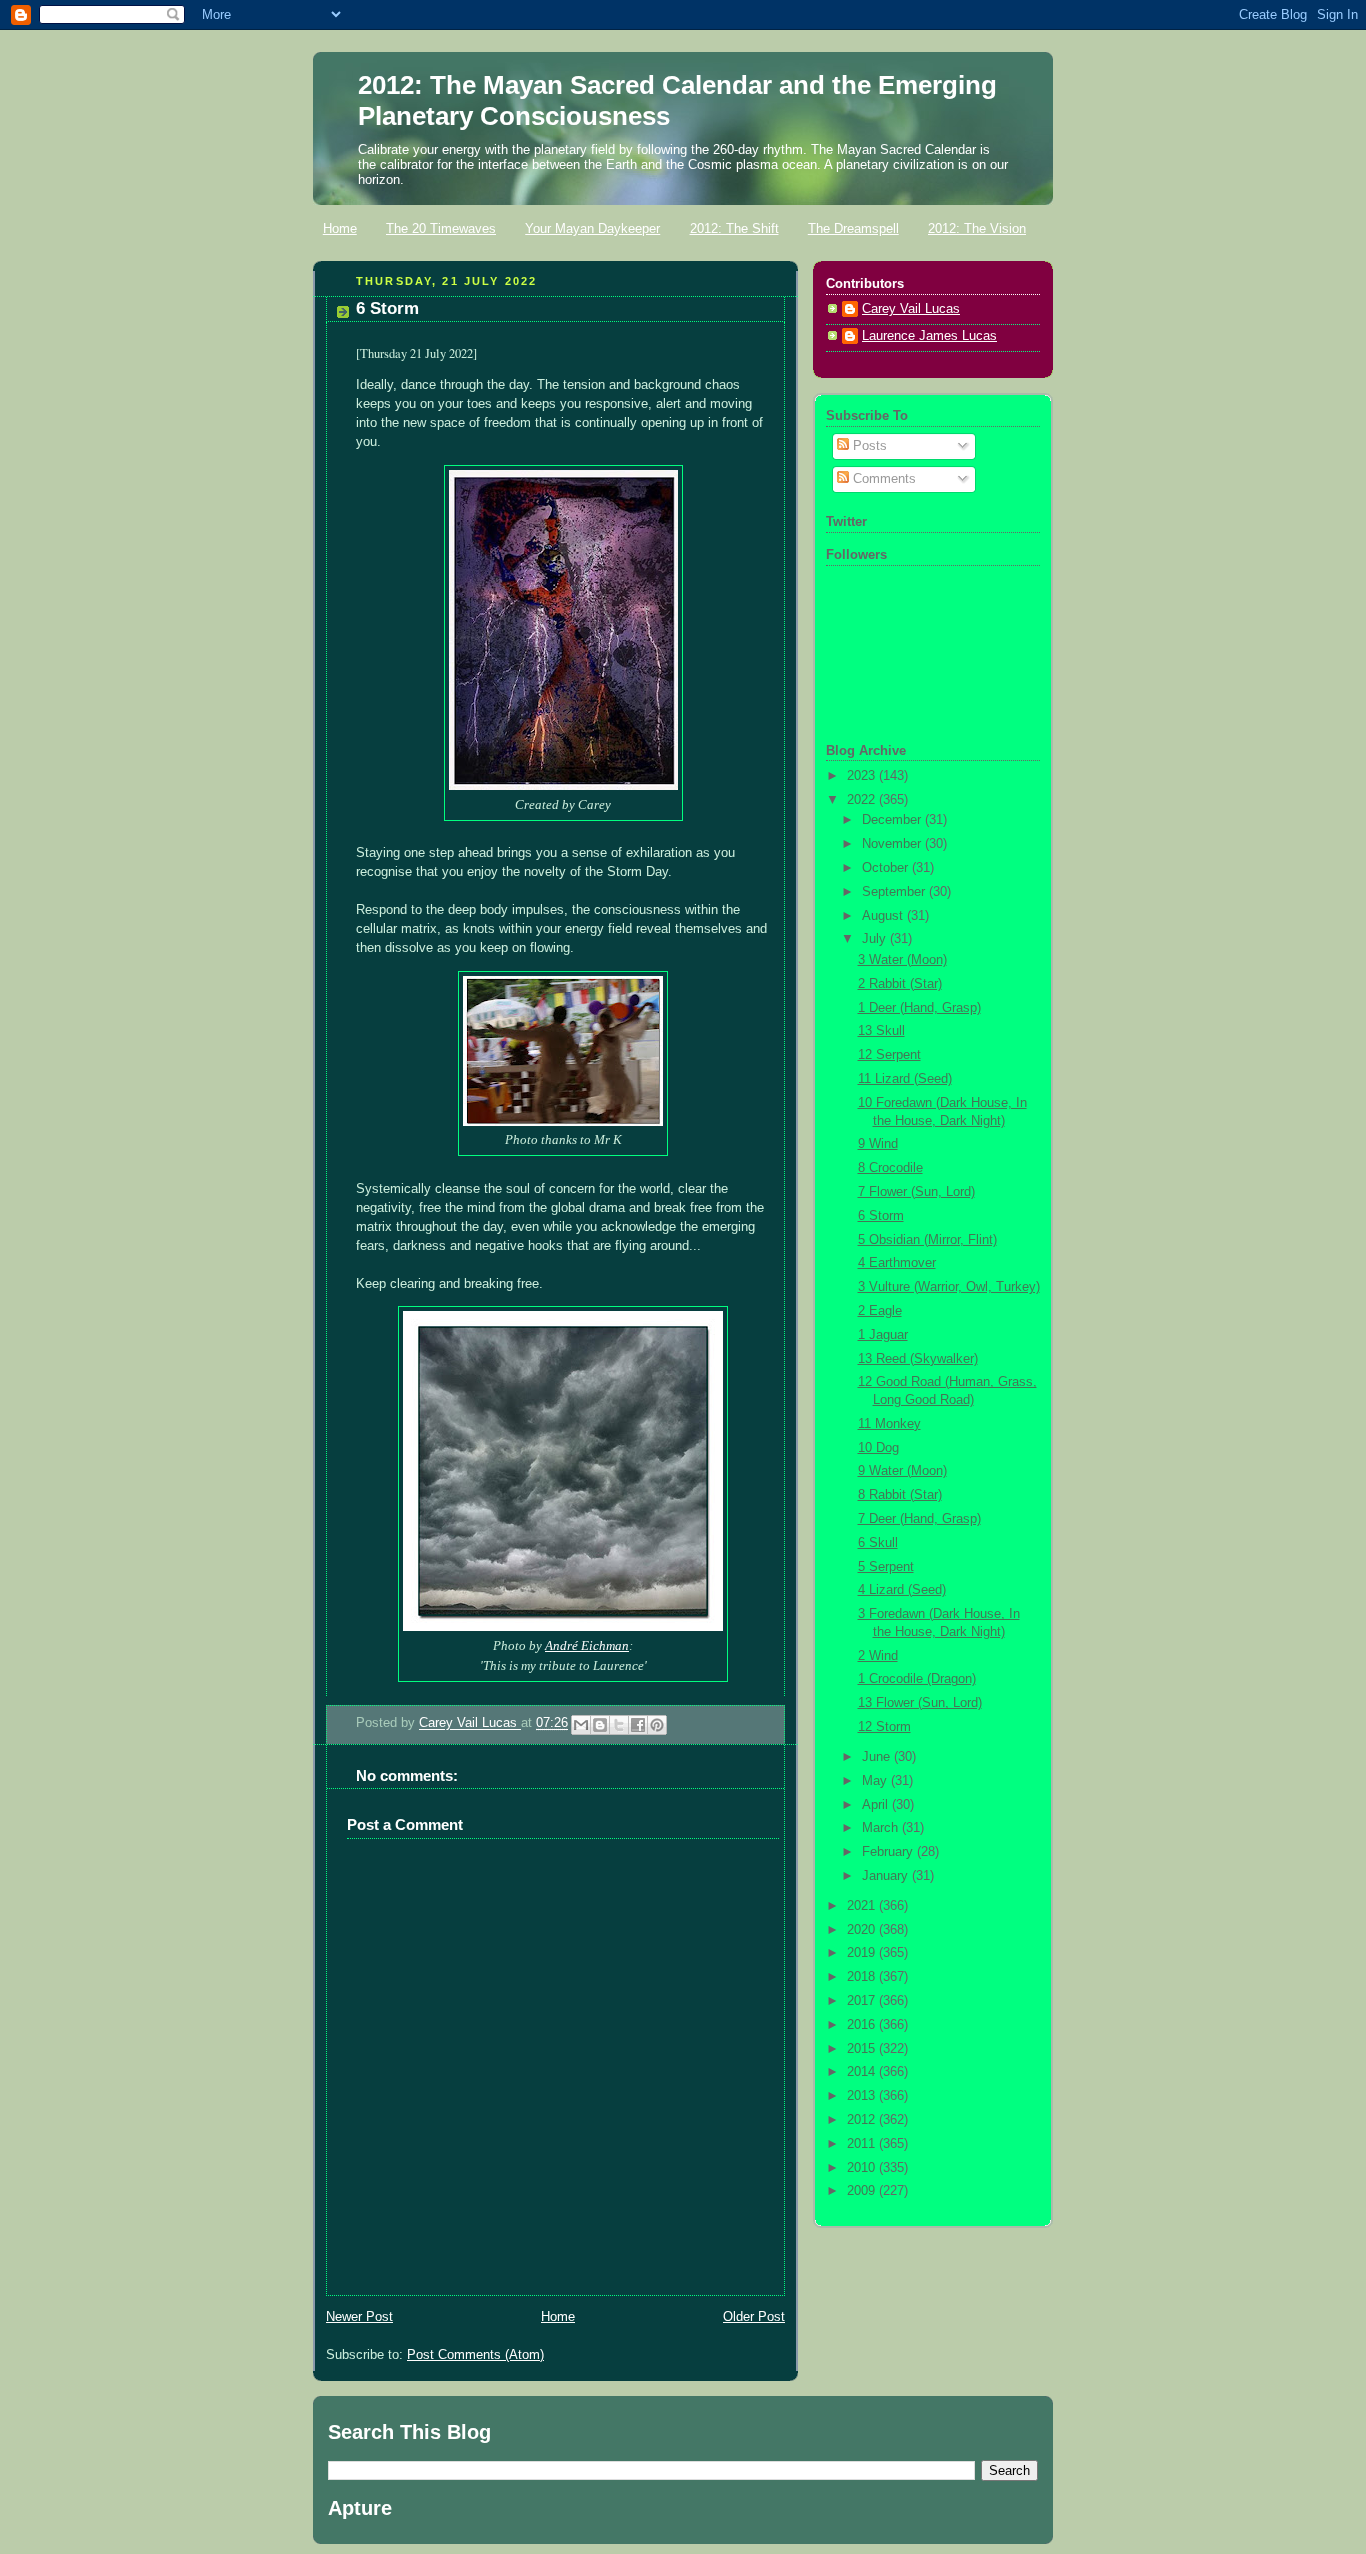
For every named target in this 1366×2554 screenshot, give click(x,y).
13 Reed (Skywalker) (918, 1359)
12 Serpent (889, 1055)
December (893, 820)
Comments (882, 479)
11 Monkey (889, 1424)
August (884, 916)
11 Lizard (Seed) (905, 1079)
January (887, 1876)
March (882, 1828)
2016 (863, 2025)
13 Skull (881, 1031)
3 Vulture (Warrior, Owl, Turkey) (949, 1287)
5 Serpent (886, 1567)
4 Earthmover (897, 1263)
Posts (868, 446)
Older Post (754, 2317)
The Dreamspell (853, 228)
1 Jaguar (883, 1335)
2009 (863, 2191)
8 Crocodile (890, 1168)
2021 (863, 1906)
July (876, 939)
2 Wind (878, 1656)
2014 (863, 2072)
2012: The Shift (734, 228)
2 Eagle (880, 1311)
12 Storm (884, 1727)
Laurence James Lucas (929, 336)
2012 (863, 2120)
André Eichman (587, 1645)
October (887, 868)
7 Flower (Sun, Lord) (916, 1192)
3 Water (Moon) (902, 960)
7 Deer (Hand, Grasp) (919, 1519)
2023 (863, 776)
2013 (863, 2096)
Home (340, 228)
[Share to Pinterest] (657, 1725)
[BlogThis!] (600, 1725)
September (895, 892)
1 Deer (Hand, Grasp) (919, 1008)
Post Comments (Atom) (475, 2355)
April (877, 1805)
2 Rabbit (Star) (900, 984)
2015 (863, 2049)
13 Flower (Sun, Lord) (920, 1703)
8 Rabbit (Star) (900, 1495)
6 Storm (881, 1216)
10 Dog (878, 1448)
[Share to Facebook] (638, 1725)
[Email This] (581, 1725)
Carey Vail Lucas (470, 1724)
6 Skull (878, 1543)
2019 (863, 1953)
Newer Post (359, 2317)
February (889, 1852)
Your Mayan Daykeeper (592, 228)
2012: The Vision (977, 228)
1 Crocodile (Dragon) (917, 1679)
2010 (863, 2168)
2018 (863, 1977)
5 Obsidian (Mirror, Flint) (927, 1240)
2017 (863, 2001)
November (893, 844)
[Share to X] (619, 1725)
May (876, 1781)
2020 (863, 1930)
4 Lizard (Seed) (902, 1590)
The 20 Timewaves (441, 228)
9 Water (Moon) (902, 1471)
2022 (863, 800)
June (878, 1757)
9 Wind (878, 1144)
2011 (863, 2144)
